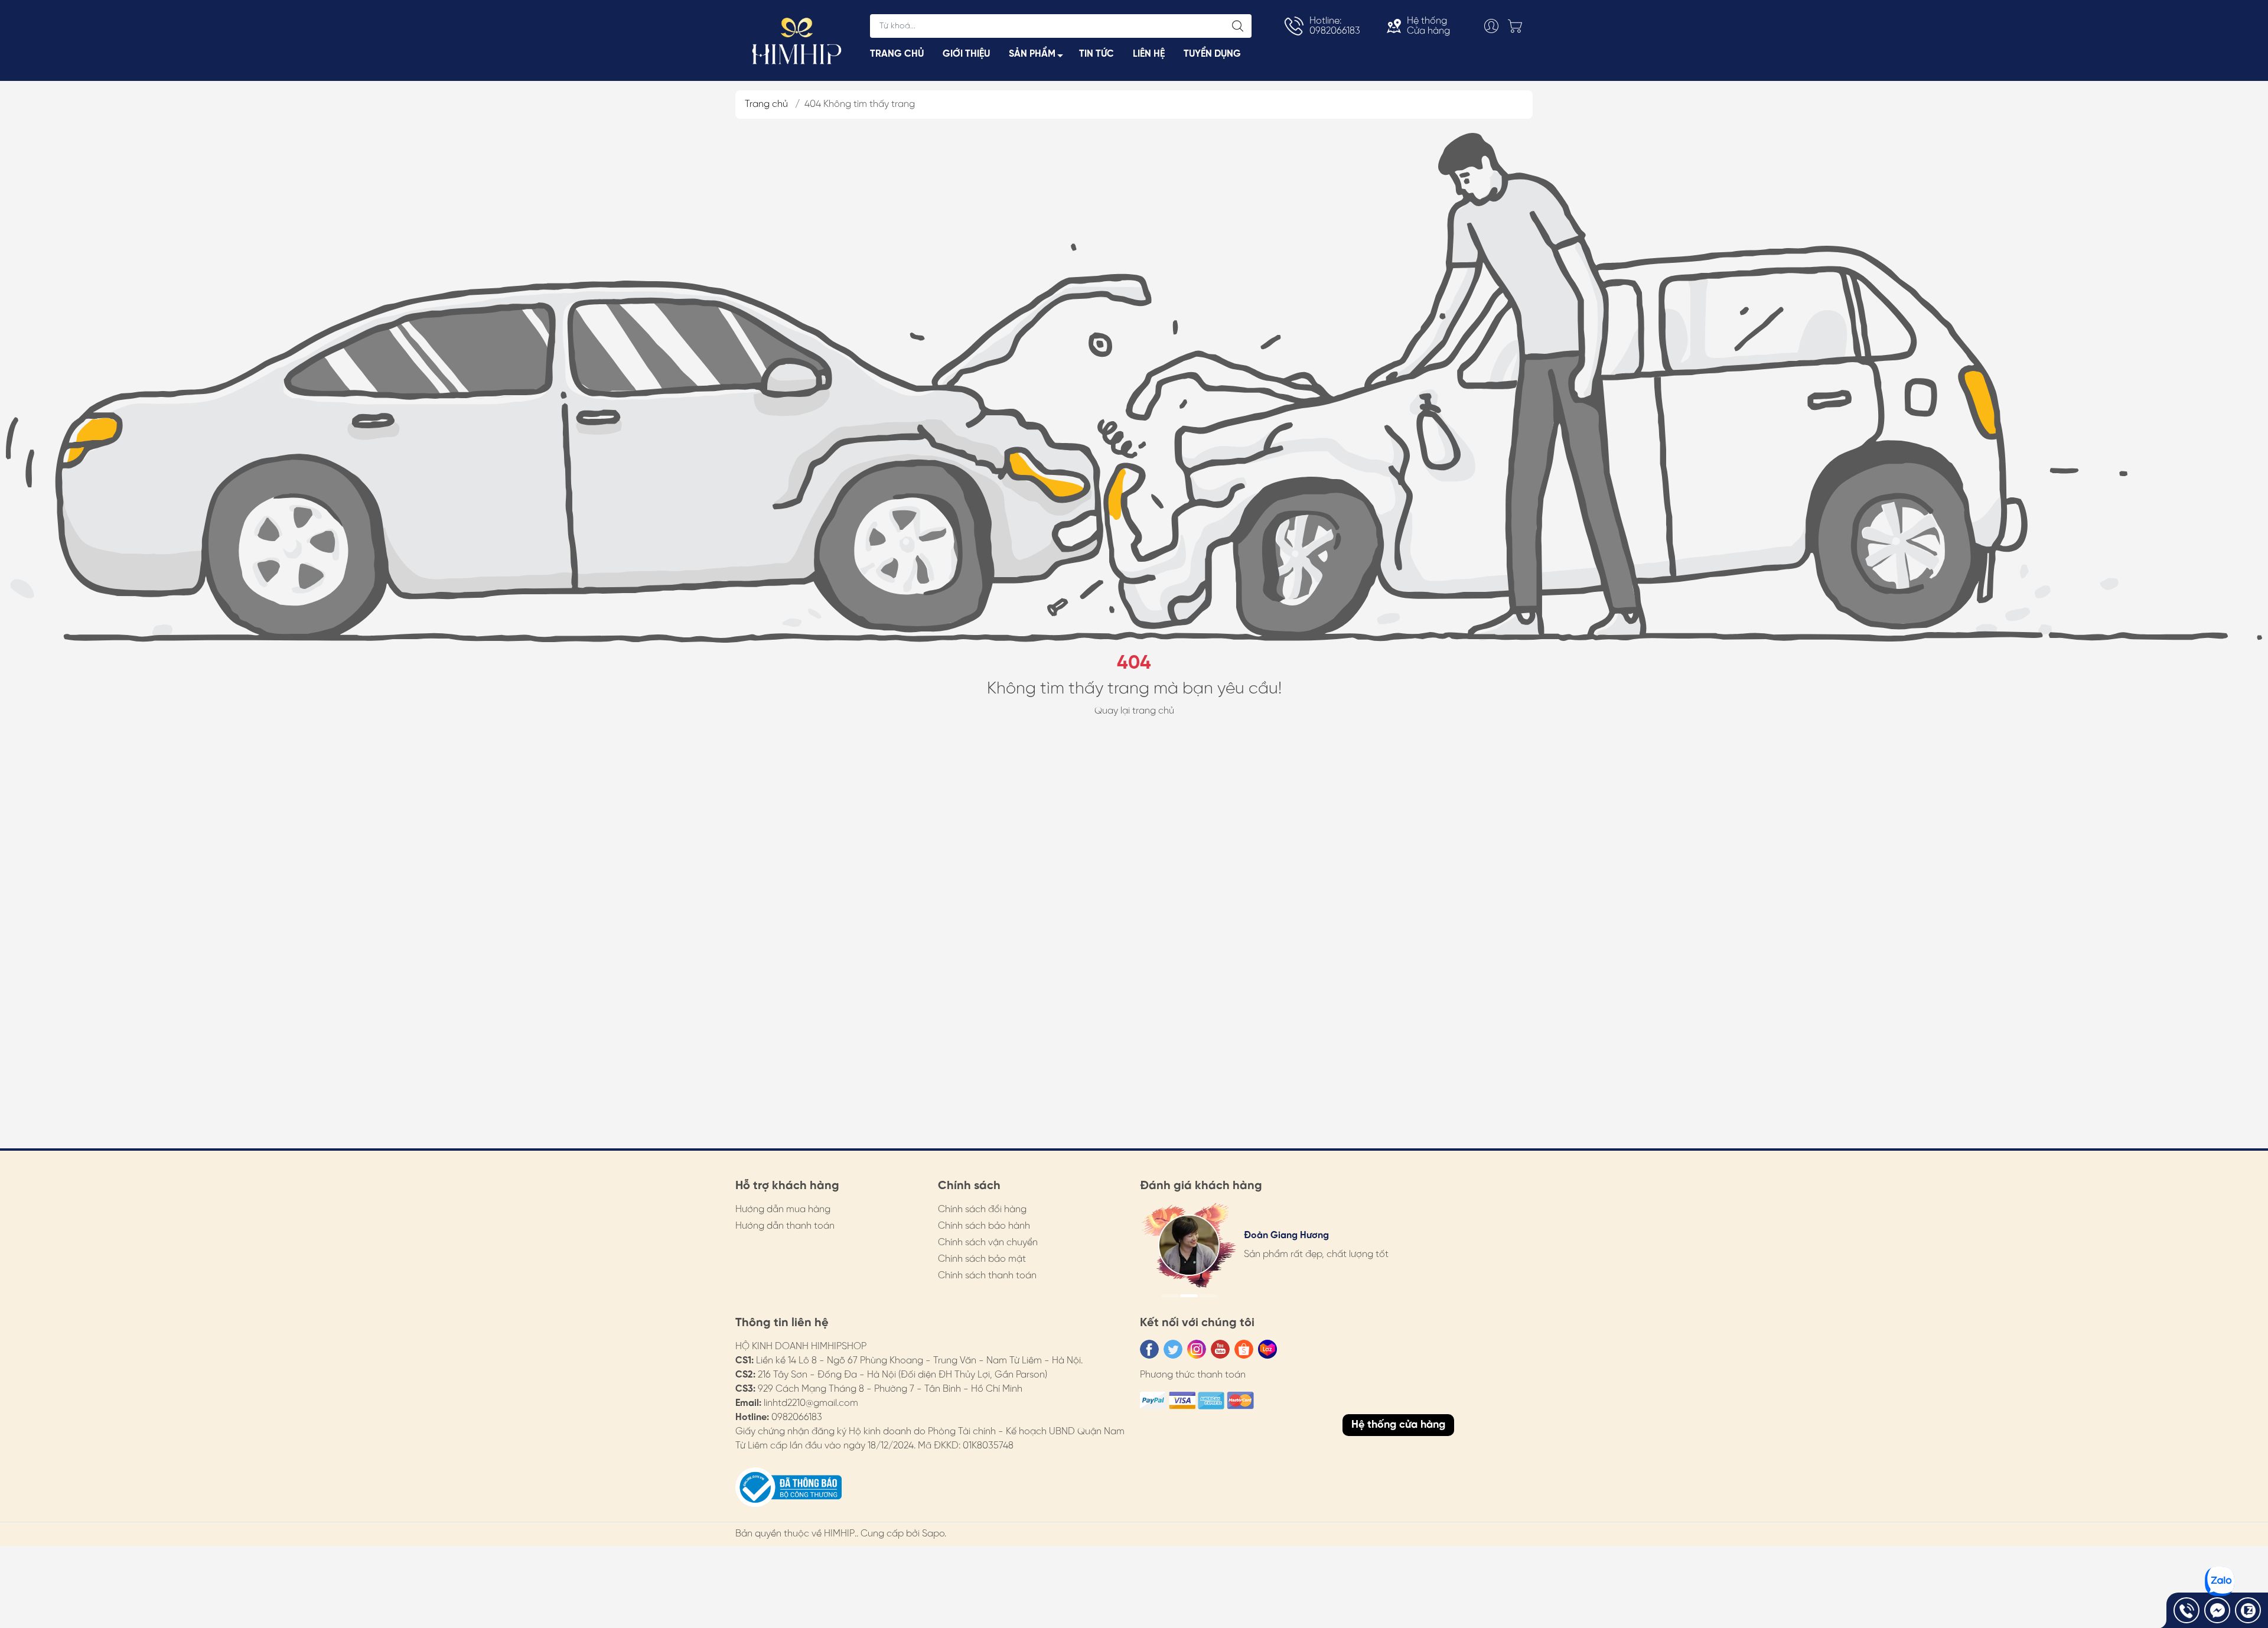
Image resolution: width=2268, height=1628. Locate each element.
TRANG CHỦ (897, 54)
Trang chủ (766, 104)
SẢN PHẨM (1032, 54)
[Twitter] (1173, 1349)
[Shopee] (1244, 1349)
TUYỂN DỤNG (1212, 54)
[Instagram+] (1197, 1349)
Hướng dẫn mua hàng (783, 1209)
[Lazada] (1267, 1349)
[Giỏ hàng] (1518, 26)
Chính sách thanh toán (987, 1276)
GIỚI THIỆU (966, 54)
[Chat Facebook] (2217, 1610)
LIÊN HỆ (1149, 54)
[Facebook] (1149, 1349)
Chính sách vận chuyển (988, 1243)
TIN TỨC (1096, 54)
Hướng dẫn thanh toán (785, 1226)
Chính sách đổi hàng (982, 1209)
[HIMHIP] (797, 40)
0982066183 (797, 1417)
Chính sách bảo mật (982, 1259)
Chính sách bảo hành (984, 1226)
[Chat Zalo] (2248, 1610)
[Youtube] (1220, 1349)
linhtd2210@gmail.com (811, 1403)
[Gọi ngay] (2186, 1610)
